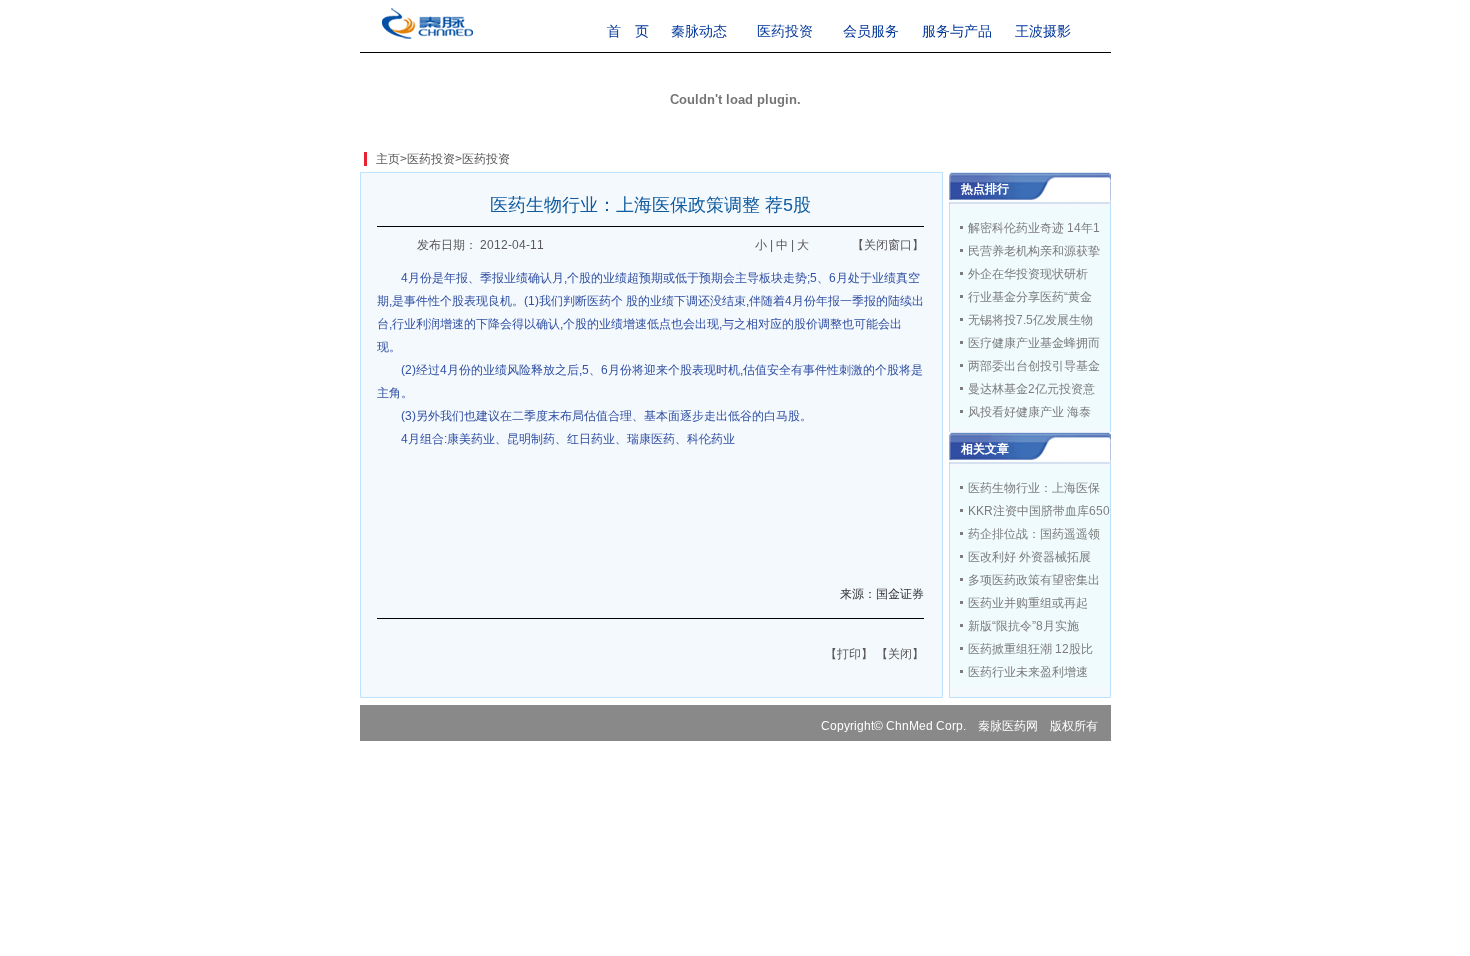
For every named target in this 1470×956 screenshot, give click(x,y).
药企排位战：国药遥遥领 (1034, 534)
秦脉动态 (699, 31)
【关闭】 (900, 654)
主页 (388, 159)
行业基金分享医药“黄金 (1030, 297)
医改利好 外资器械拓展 (1029, 557)
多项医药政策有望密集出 (1034, 580)
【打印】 (849, 654)
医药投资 (785, 31)
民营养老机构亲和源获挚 (1034, 251)
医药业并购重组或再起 (1028, 603)
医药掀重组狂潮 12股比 (1030, 649)
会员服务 (871, 31)
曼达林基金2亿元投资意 (1031, 389)
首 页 (628, 31)
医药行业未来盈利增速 (1028, 672)
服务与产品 (957, 31)
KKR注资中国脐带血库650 (1039, 511)
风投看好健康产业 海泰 (1029, 412)
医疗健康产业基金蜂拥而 (1034, 343)
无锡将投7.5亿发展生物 (1030, 320)
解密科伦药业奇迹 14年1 (1034, 228)
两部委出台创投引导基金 (1034, 366)
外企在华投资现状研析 (1028, 274)
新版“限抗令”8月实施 (1023, 626)
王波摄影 (1043, 31)
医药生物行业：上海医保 (1034, 488)
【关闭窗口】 (888, 245)
